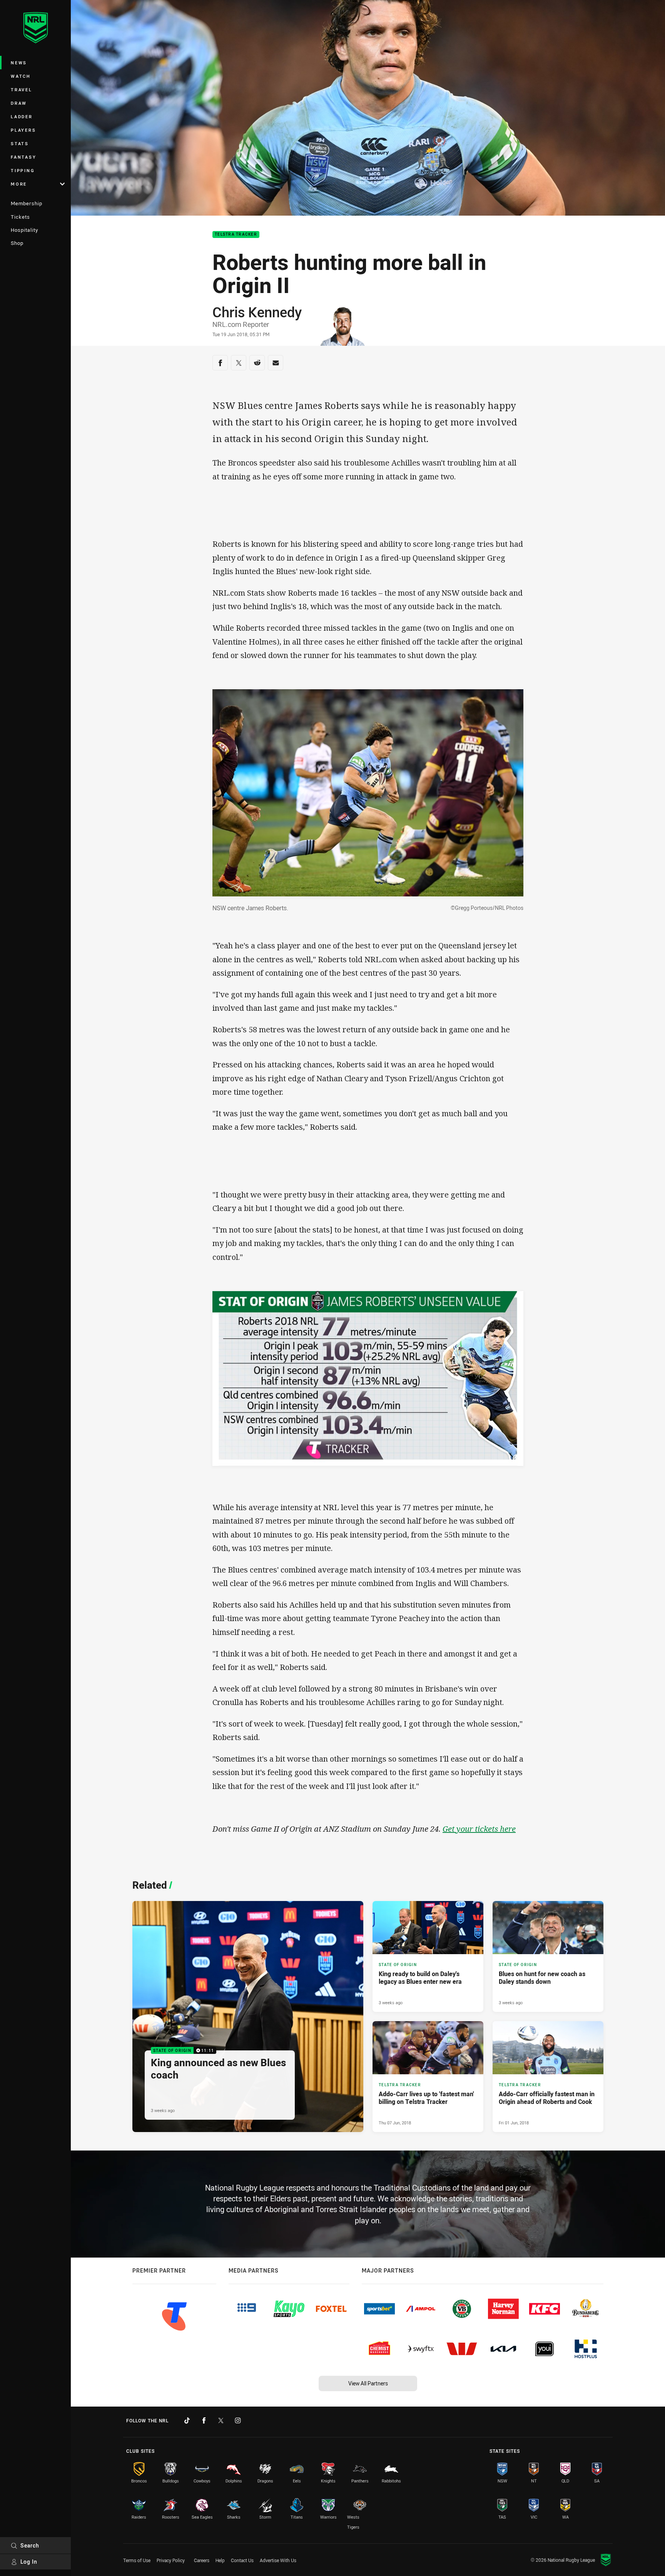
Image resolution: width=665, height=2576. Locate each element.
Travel (22, 90)
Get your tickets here (479, 1829)
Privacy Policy (171, 2560)
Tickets (20, 217)
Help (220, 2560)
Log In (29, 2562)
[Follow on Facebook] (204, 2420)
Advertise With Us (278, 2560)
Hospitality (24, 230)
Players (23, 130)
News (19, 63)
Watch (21, 76)
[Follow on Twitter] (221, 2420)
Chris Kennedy (257, 312)
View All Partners (368, 2383)
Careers (202, 2560)
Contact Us (242, 2560)
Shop (17, 243)
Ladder (22, 116)
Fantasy (23, 157)
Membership (27, 203)
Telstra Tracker (236, 235)
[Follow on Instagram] (238, 2420)
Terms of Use (137, 2560)
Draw (19, 103)
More (19, 184)
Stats (20, 143)
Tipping (23, 170)
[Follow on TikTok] (187, 2420)
